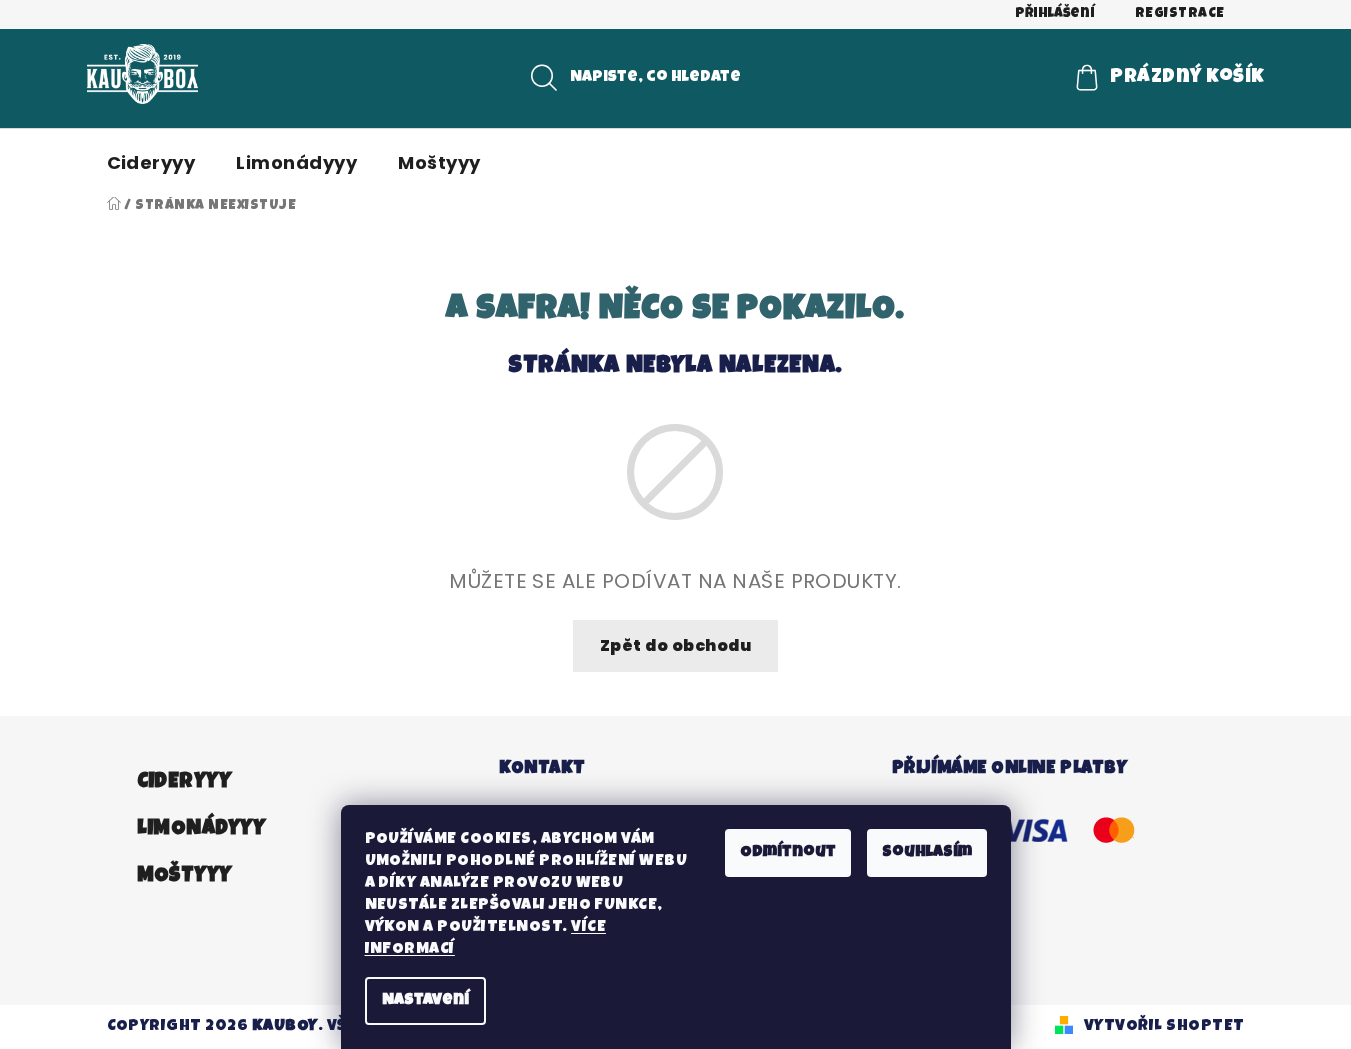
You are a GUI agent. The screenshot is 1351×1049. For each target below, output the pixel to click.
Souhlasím (927, 853)
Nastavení (425, 1001)
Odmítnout (788, 853)
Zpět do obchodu (675, 645)
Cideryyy (184, 782)
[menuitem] (151, 163)
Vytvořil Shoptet (1164, 1027)
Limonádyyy (201, 829)
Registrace (1180, 14)
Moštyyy (184, 876)
